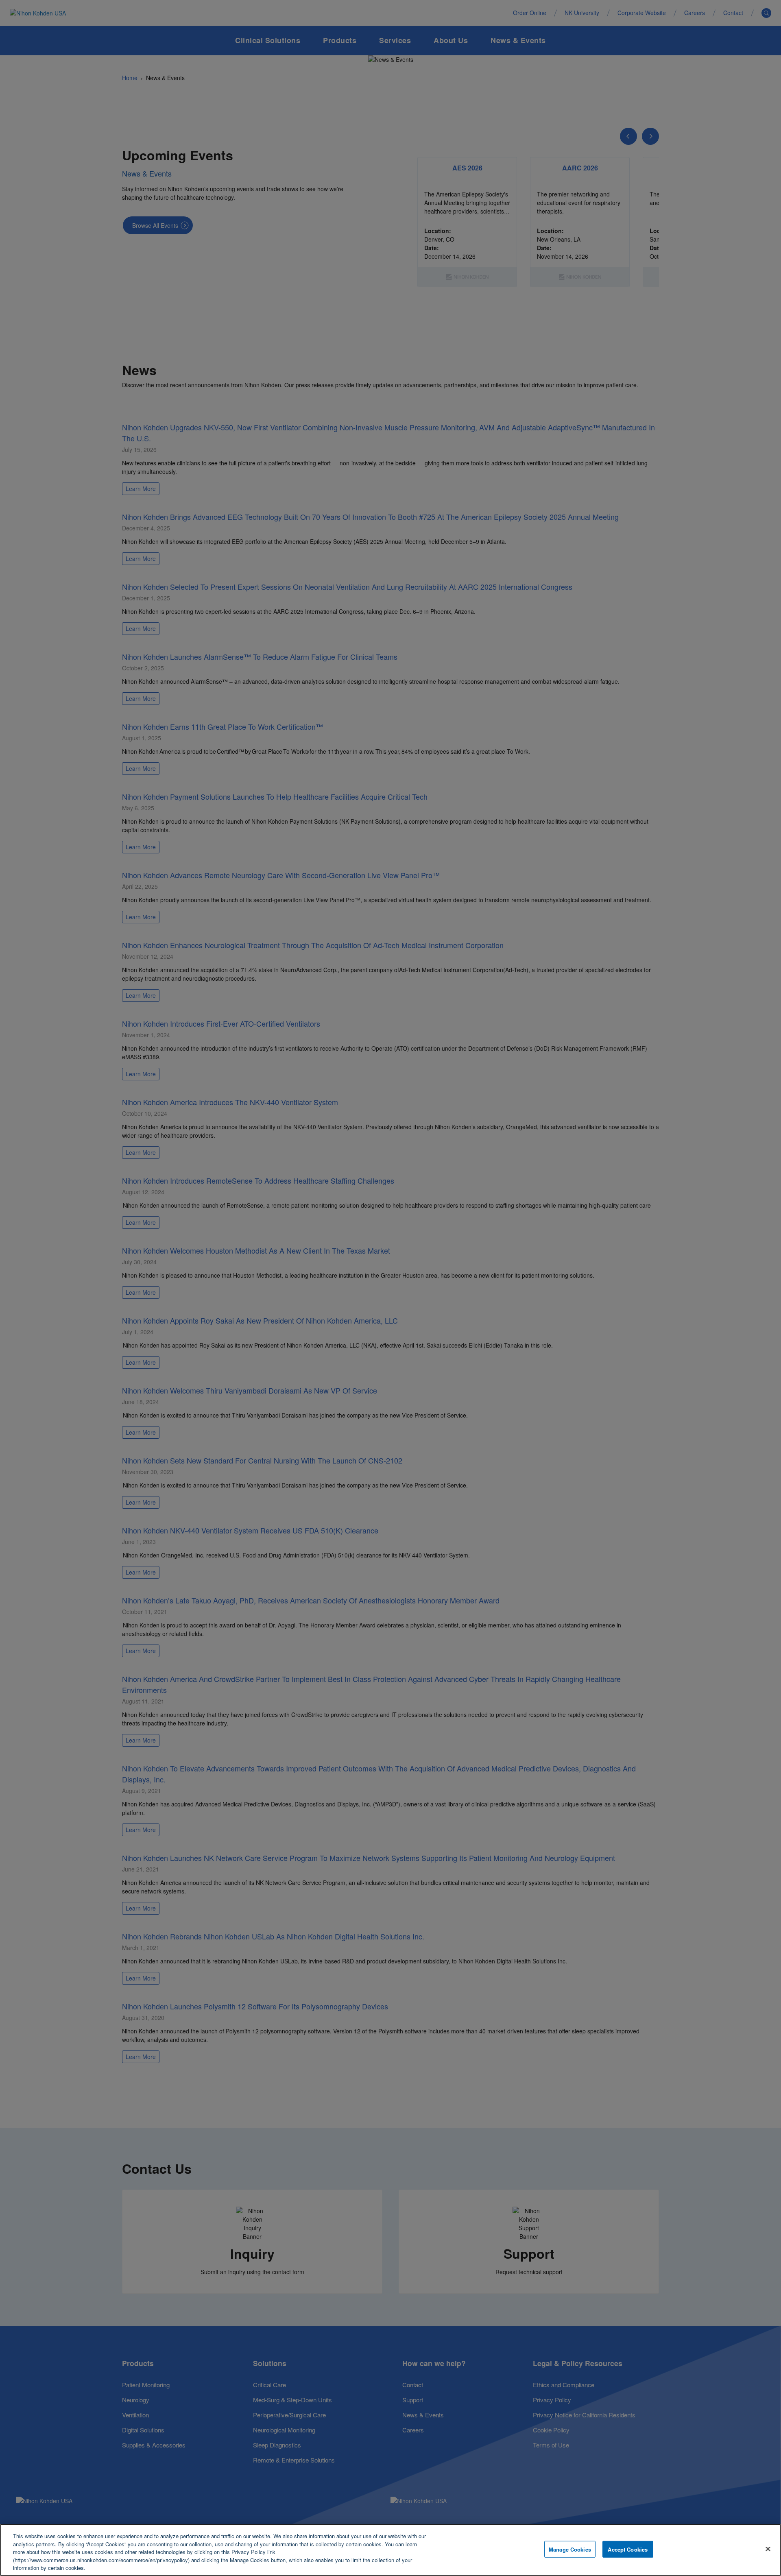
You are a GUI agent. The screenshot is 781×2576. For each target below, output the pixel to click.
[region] (390, 2550)
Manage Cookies (570, 2549)
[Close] (768, 2549)
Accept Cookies (628, 2549)
